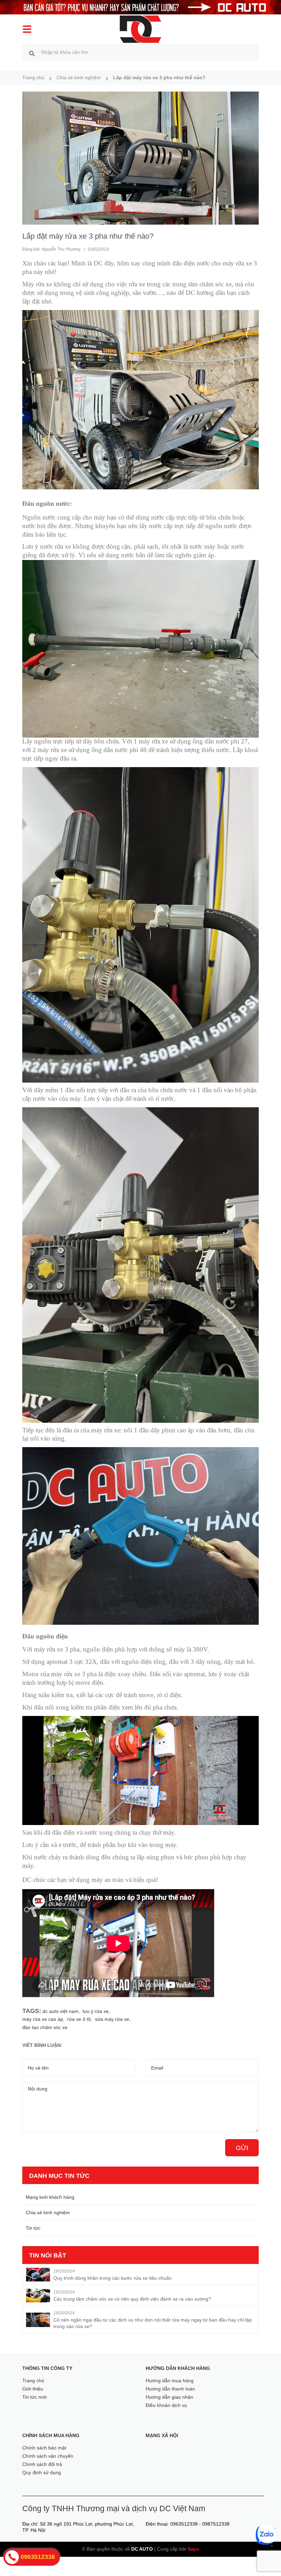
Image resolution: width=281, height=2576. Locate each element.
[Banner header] (140, 7)
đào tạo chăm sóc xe (45, 2027)
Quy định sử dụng (42, 2472)
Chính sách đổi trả (42, 2464)
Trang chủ (33, 2381)
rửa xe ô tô (79, 2019)
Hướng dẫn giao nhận (169, 2397)
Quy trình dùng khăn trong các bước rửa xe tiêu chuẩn (113, 2278)
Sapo (193, 2549)
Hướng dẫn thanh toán (170, 2389)
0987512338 (216, 2524)
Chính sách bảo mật (44, 2448)
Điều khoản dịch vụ (166, 2405)
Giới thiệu (33, 2389)
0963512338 (184, 2524)
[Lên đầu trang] (266, 2559)
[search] (32, 53)
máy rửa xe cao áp (43, 2019)
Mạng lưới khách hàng (50, 2197)
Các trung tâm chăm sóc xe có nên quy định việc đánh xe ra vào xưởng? (132, 2299)
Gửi (242, 2148)
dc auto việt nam (60, 2011)
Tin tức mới (34, 2397)
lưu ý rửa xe (96, 2011)
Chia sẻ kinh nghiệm (48, 2213)
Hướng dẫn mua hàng (170, 2381)
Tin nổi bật (48, 2255)
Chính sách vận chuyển (48, 2456)
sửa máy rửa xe (112, 2019)
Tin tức (33, 2228)
